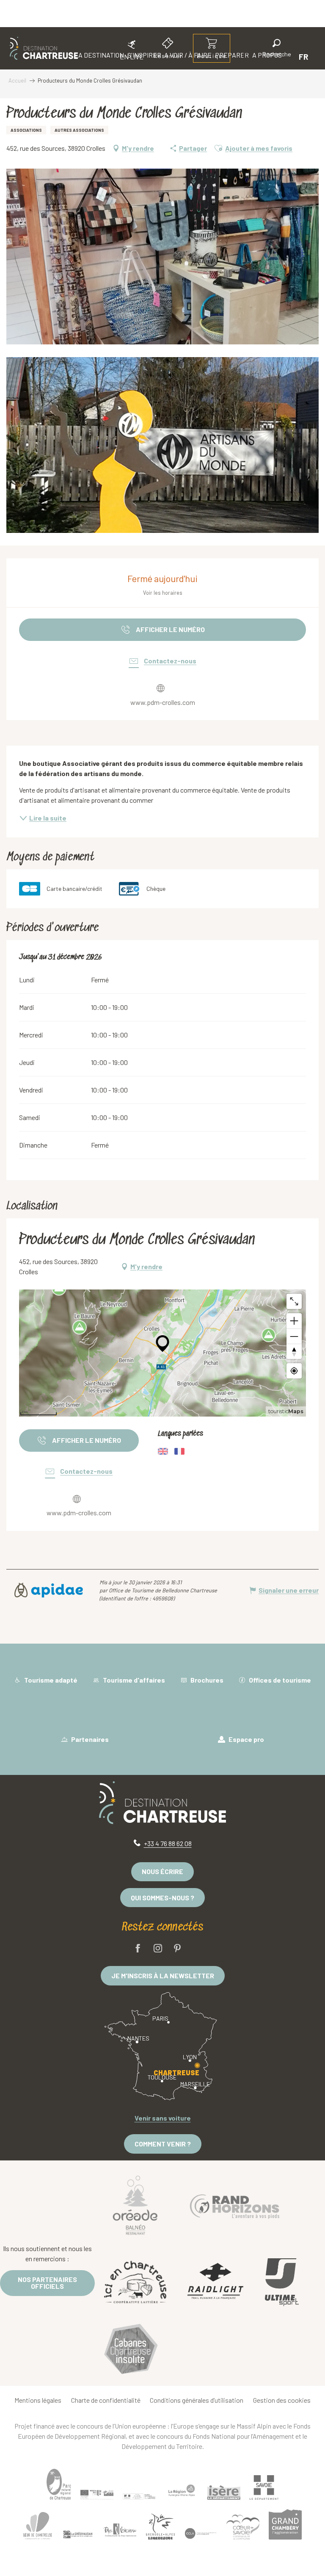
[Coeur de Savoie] (243, 2527)
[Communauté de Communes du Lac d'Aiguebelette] (201, 2533)
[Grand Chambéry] (285, 2524)
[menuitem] (44, 48)
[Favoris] (248, 57)
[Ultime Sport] (281, 2282)
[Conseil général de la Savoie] (264, 2487)
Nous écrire (162, 1871)
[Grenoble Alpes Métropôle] (160, 2527)
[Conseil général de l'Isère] (224, 2493)
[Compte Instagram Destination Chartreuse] (158, 1949)
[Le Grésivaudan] (78, 2534)
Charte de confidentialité (106, 2400)
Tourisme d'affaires (133, 1680)
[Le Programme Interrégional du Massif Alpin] (97, 2495)
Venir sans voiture (163, 2118)
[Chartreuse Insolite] (131, 2350)
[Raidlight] (215, 2282)
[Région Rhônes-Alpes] (182, 2490)
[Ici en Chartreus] (135, 2282)
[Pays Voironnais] (120, 2532)
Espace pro (246, 1739)
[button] (277, 49)
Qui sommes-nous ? (162, 1898)
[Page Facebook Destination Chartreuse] (138, 1949)
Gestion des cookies (282, 2400)
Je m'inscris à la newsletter (163, 1976)
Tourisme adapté (50, 1680)
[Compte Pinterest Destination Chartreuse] (177, 1949)
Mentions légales (38, 2400)
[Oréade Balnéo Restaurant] (135, 2205)
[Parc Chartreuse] (59, 2484)
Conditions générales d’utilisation (197, 2400)
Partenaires (89, 1739)
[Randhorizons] (234, 2205)
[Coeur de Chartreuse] (38, 2525)
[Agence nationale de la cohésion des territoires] (139, 2496)
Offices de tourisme (279, 1680)
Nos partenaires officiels (47, 2283)
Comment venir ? (163, 2144)
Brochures (206, 1680)
